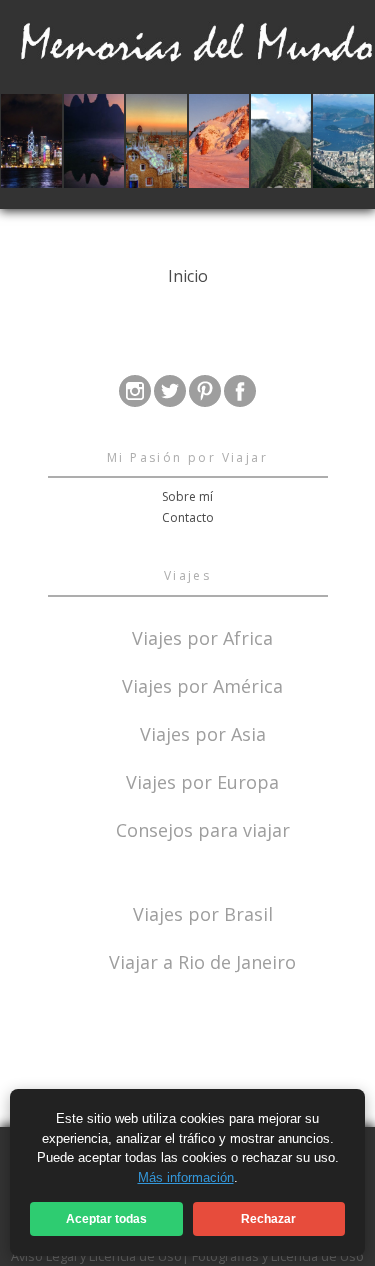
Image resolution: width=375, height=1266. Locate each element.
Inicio (188, 276)
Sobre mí (187, 496)
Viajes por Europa (202, 780)
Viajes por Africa (202, 636)
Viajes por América (202, 684)
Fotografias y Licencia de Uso (278, 1256)
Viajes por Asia (203, 732)
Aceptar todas (106, 1219)
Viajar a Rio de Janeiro (202, 962)
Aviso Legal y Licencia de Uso (96, 1256)
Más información (186, 1177)
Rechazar (268, 1219)
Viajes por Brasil (203, 912)
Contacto (188, 517)
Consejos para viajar (203, 828)
